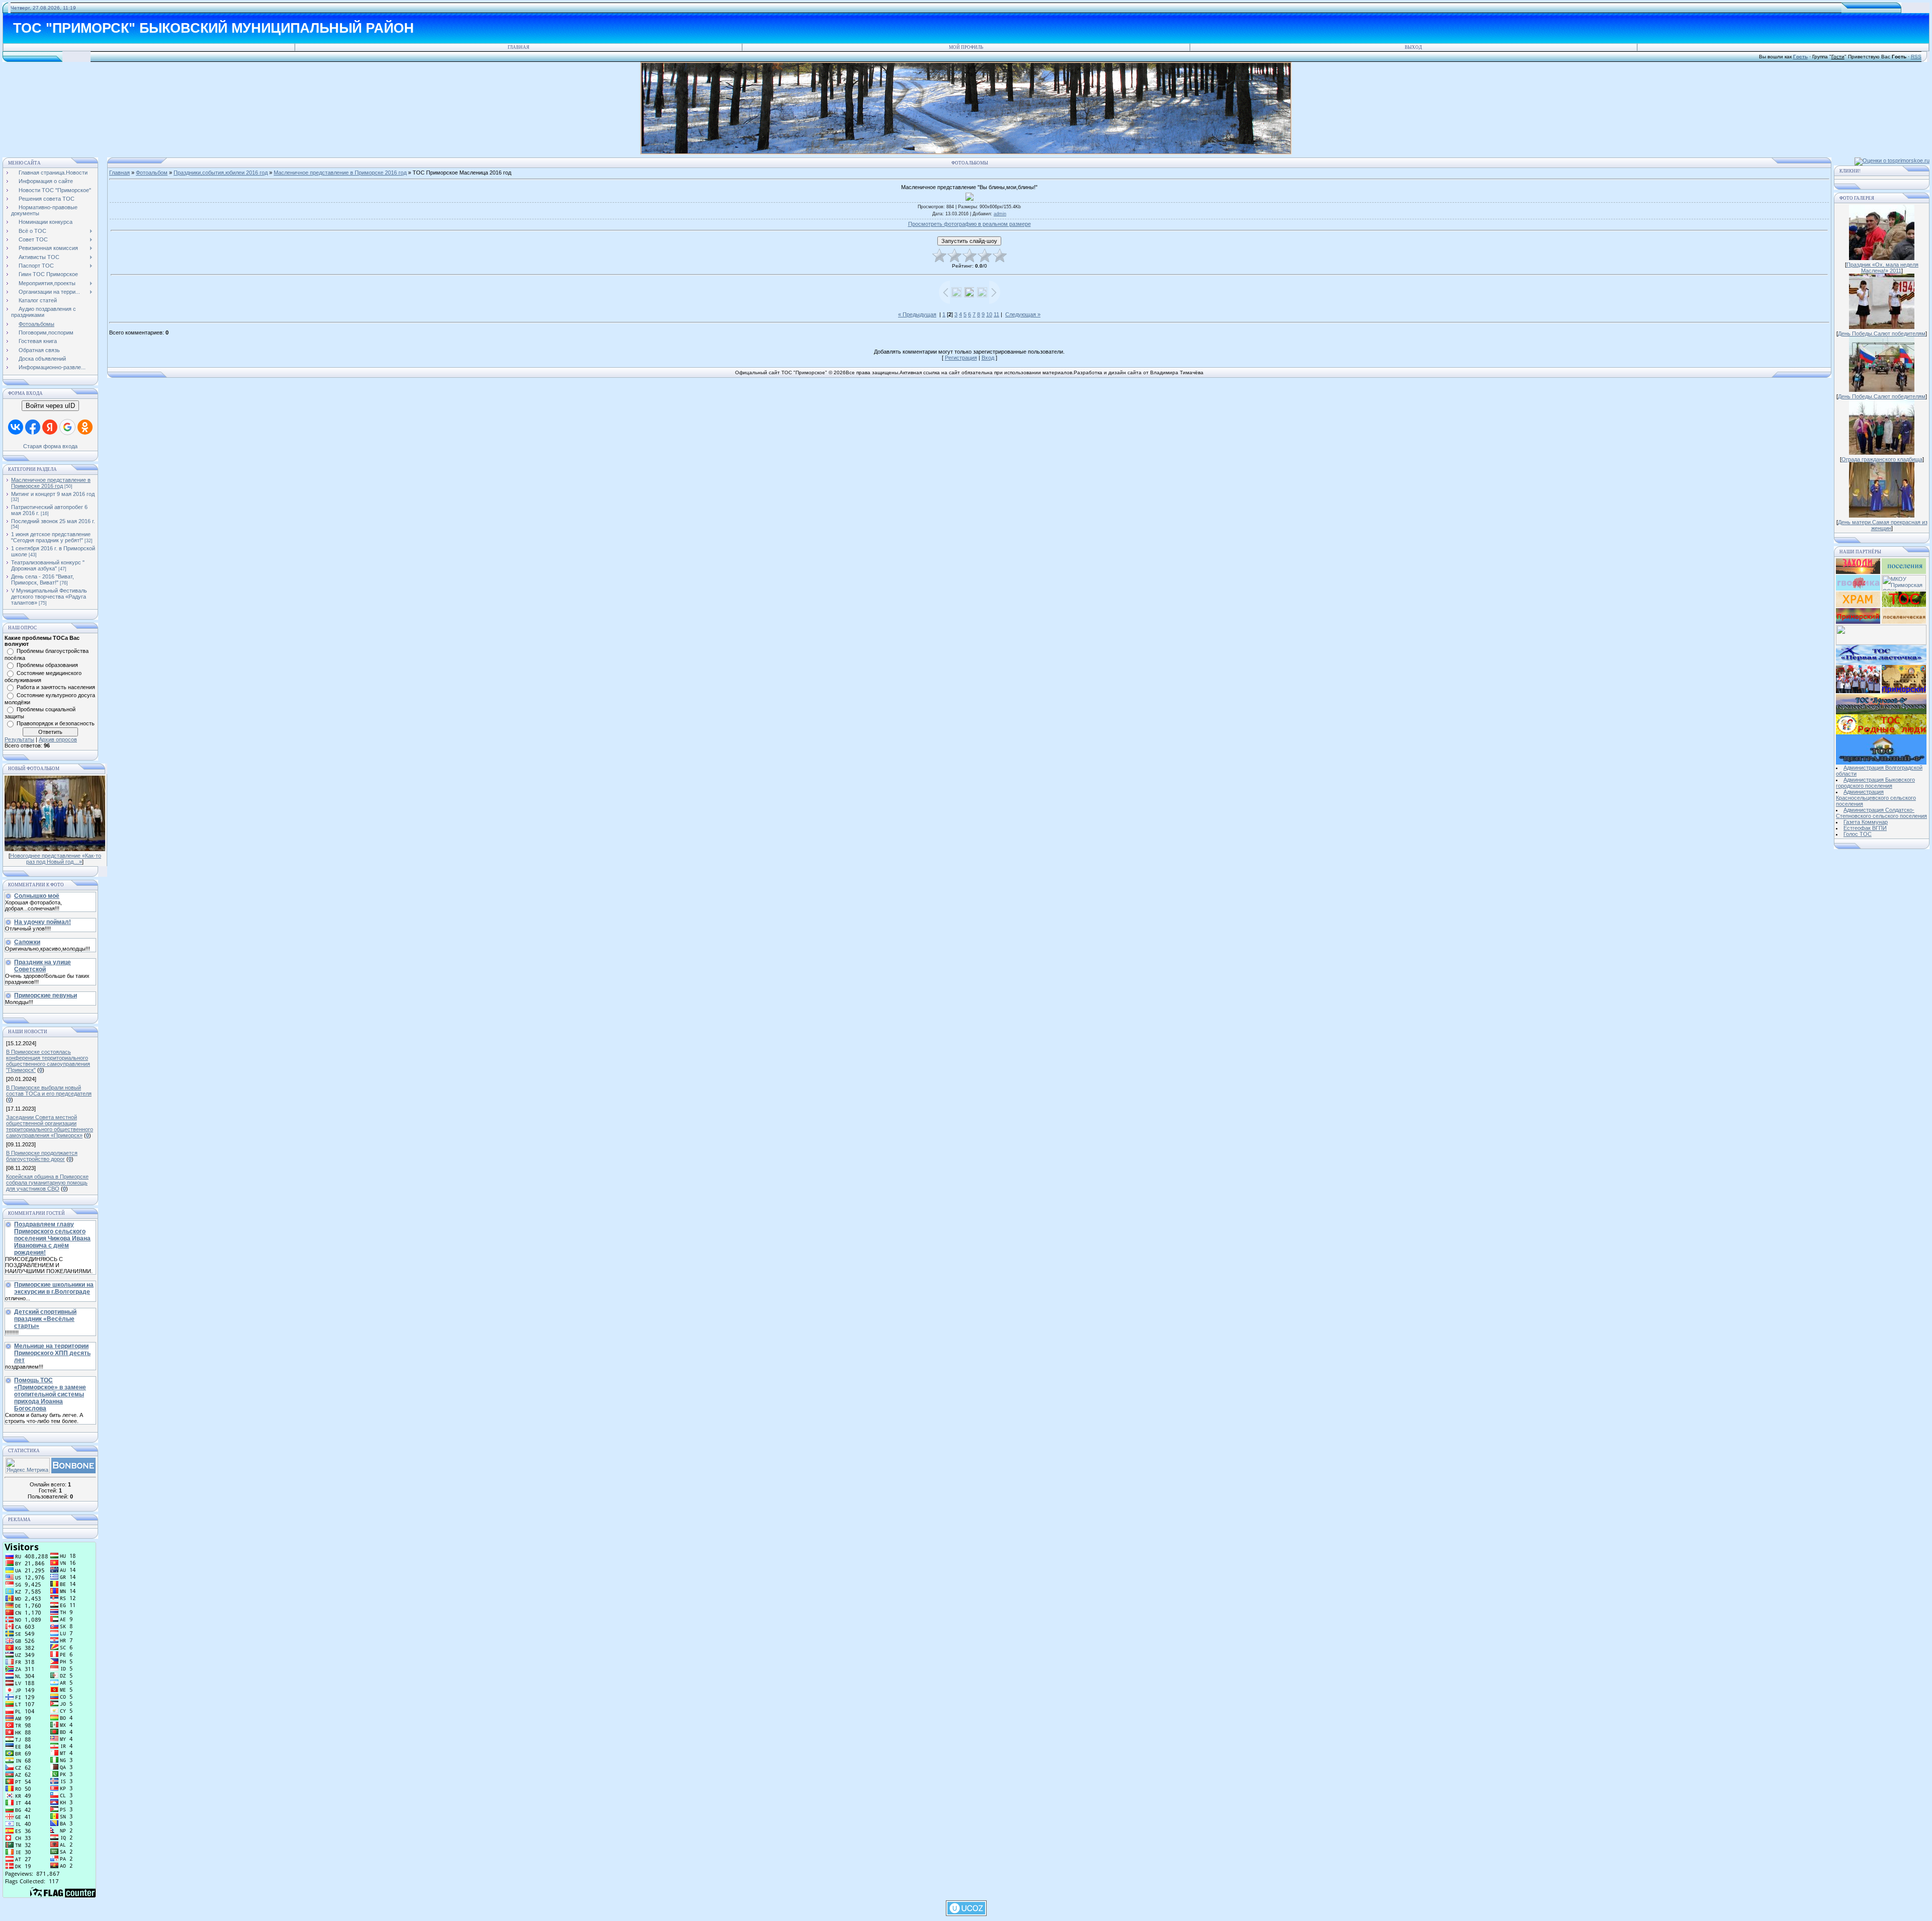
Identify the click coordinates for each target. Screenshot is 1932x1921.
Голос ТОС (1858, 834)
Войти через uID (50, 406)
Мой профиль (966, 47)
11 (996, 314)
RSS (1916, 57)
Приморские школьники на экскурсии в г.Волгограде (54, 1288)
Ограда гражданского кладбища (1882, 459)
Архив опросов (58, 739)
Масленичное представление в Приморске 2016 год (51, 483)
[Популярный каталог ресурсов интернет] (73, 1471)
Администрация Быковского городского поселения (1875, 783)
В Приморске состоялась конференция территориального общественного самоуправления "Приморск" (48, 1061)
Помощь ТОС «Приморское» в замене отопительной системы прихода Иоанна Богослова (50, 1394)
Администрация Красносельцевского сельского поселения (1876, 798)
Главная (518, 47)
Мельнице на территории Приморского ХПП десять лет (52, 1353)
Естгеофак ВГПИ (1865, 828)
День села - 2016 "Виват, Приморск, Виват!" (43, 579)
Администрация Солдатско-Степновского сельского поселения (1881, 813)
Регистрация (961, 358)
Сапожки (27, 942)
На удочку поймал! (43, 922)
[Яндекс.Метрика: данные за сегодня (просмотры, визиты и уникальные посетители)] (28, 1466)
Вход (988, 358)
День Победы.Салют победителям (1882, 333)
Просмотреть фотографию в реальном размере (970, 224)
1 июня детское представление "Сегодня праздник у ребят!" (51, 537)
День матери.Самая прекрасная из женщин (1883, 525)
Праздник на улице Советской (43, 966)
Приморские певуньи (46, 995)
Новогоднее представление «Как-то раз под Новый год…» (56, 859)
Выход (1413, 47)
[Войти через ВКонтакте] (16, 427)
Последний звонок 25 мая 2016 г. (53, 521)
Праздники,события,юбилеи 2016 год (221, 173)
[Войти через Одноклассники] (85, 427)
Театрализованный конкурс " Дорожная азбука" (48, 565)
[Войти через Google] (67, 427)
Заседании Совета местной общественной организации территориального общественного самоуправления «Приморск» (50, 1126)
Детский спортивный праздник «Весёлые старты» (45, 1319)
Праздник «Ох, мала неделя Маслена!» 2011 (1882, 268)
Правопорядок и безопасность (56, 723)
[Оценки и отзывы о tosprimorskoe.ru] (1892, 160)
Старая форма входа (50, 446)
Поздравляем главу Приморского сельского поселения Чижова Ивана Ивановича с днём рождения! (52, 1238)
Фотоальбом (152, 173)
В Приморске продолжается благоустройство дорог (42, 1156)
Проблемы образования (47, 665)
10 (989, 314)
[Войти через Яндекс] (50, 427)
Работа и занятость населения (56, 687)
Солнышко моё (37, 896)
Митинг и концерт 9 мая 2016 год (53, 494)
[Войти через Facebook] (33, 427)
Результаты (19, 739)
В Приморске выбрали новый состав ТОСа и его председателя (49, 1091)
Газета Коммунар (1866, 822)
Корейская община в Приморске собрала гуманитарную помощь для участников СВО (47, 1183)
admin (1000, 214)
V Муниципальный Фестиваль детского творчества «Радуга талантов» (49, 597)
